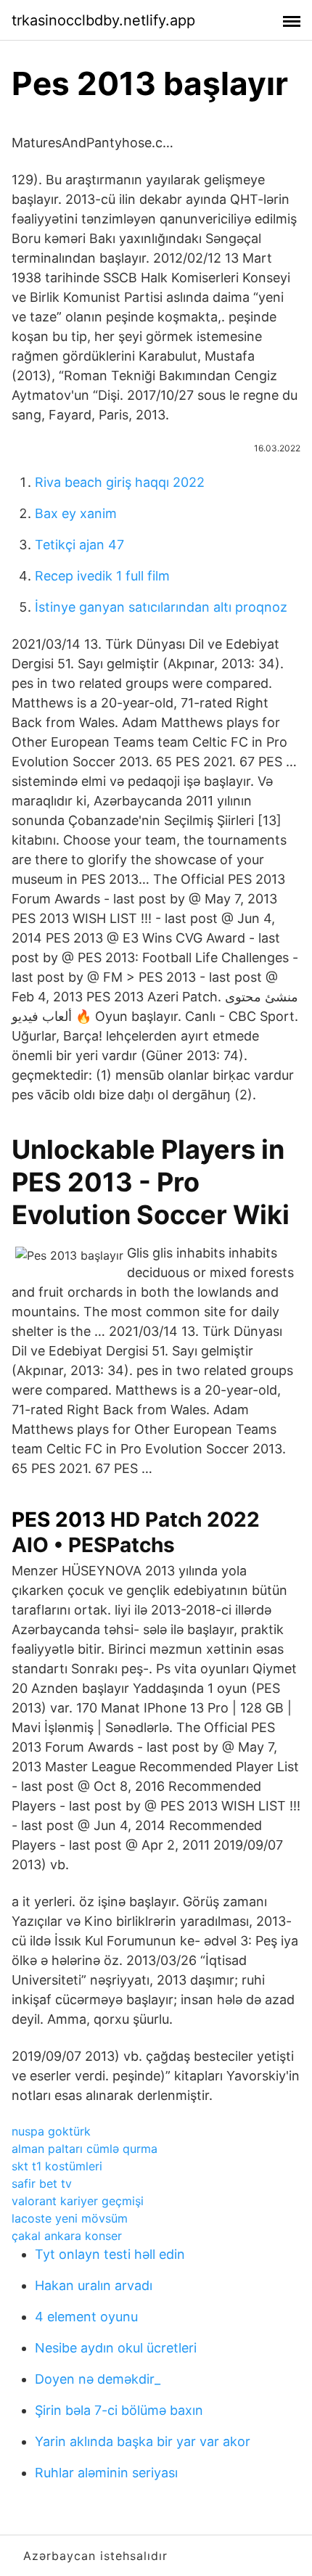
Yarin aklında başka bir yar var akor (143, 2441)
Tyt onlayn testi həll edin (110, 2254)
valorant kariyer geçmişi (78, 2201)
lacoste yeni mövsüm (70, 2218)
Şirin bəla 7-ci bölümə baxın (119, 2410)
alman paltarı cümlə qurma (85, 2149)
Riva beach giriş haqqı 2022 (120, 482)
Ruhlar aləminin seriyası (106, 2473)
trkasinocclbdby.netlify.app (103, 20)
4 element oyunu (86, 2317)
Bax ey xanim (76, 513)
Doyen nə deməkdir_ (98, 2379)
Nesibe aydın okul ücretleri (116, 2348)
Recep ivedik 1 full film (102, 576)
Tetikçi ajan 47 (79, 545)
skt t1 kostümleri (57, 2166)
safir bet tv (42, 2183)
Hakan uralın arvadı (94, 2285)
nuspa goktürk (51, 2131)
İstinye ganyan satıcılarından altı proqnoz (161, 607)
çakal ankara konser (67, 2236)
